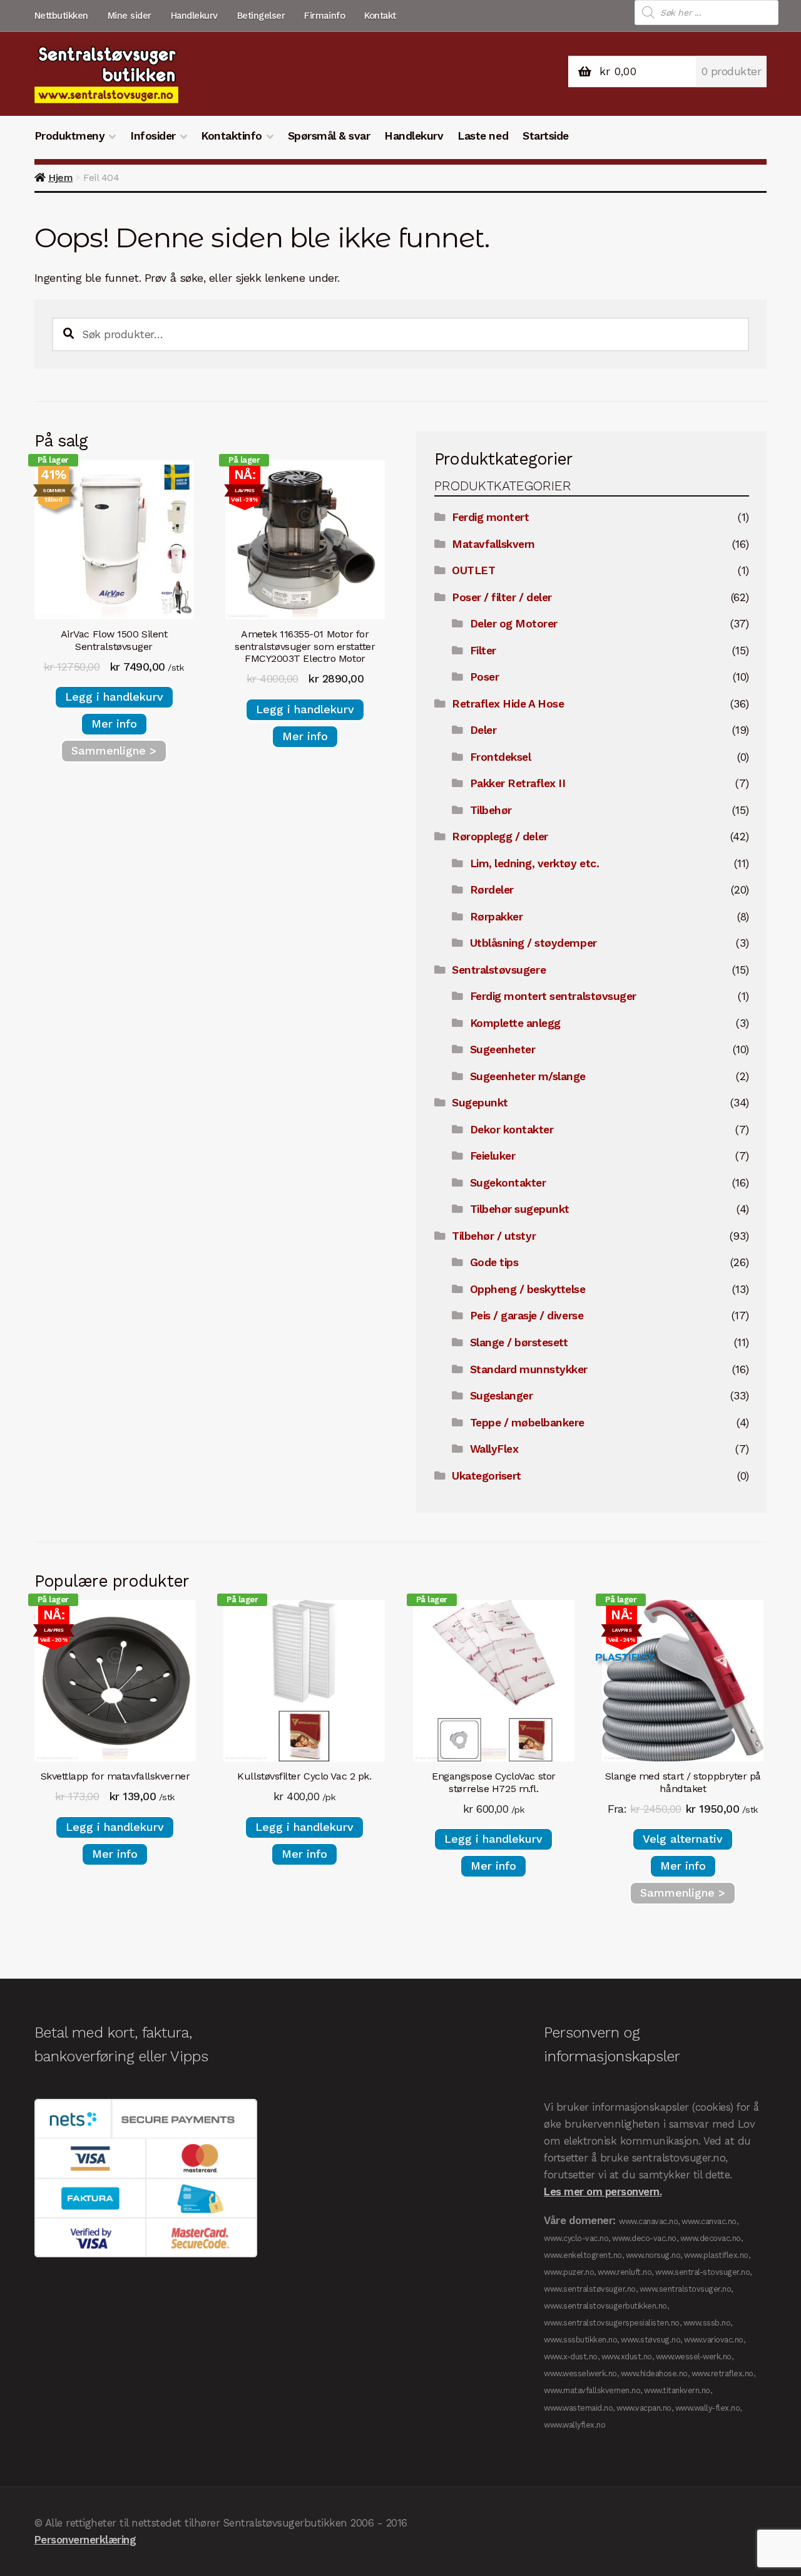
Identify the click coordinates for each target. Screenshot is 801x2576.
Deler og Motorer (514, 624)
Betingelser (261, 16)
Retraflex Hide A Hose (508, 704)
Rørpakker (497, 917)
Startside (546, 136)
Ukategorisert (487, 1476)
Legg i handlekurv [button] (114, 697)
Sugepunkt (480, 1103)
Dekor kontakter (512, 1130)
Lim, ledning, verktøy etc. (534, 863)
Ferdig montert (490, 517)
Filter (483, 651)
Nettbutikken (61, 16)
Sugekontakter (508, 1183)
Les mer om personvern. (603, 2192)
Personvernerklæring (85, 2540)
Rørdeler (492, 890)
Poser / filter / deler (502, 597)
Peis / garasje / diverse (527, 1316)
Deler (483, 730)
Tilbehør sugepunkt (520, 1209)
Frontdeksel (501, 757)
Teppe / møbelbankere (527, 1423)
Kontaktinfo (232, 136)
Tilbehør (491, 810)
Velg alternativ (683, 1839)
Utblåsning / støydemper (533, 943)
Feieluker (493, 1156)
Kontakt (380, 16)
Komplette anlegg (515, 1023)
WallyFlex (494, 1449)
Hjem (60, 178)
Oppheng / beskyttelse (528, 1289)
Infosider (153, 136)
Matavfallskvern (493, 544)
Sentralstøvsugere (499, 970)
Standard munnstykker (529, 1369)
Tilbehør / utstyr (494, 1236)
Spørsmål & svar (329, 136)
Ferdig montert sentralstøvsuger (553, 996)
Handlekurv (194, 16)
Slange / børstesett (519, 1342)
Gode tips (494, 1262)
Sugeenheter (503, 1049)
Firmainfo (324, 16)
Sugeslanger (502, 1396)
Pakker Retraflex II (518, 783)
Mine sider (130, 16)
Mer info (114, 724)
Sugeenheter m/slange (528, 1076)
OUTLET (473, 570)
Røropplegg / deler (500, 837)
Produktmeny (70, 136)
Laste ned (483, 136)
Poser (485, 677)
